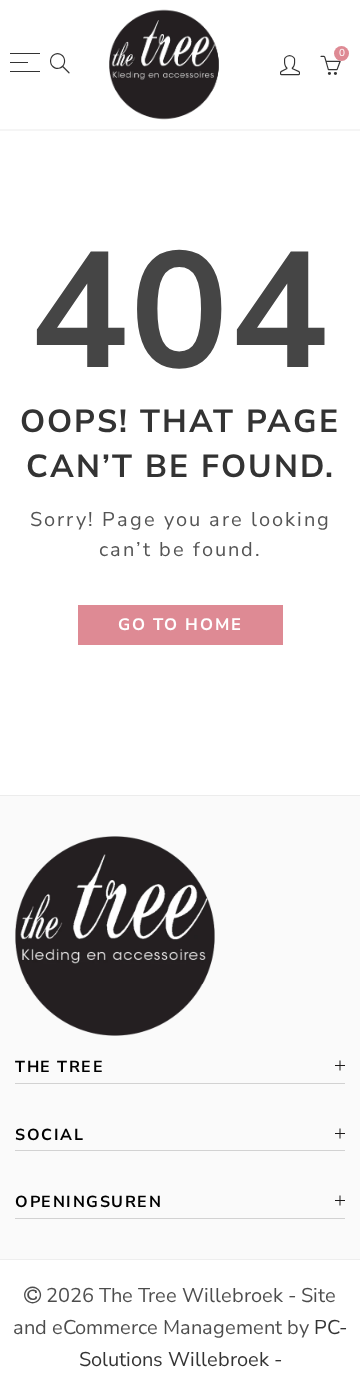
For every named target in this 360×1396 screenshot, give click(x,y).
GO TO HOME (180, 624)
